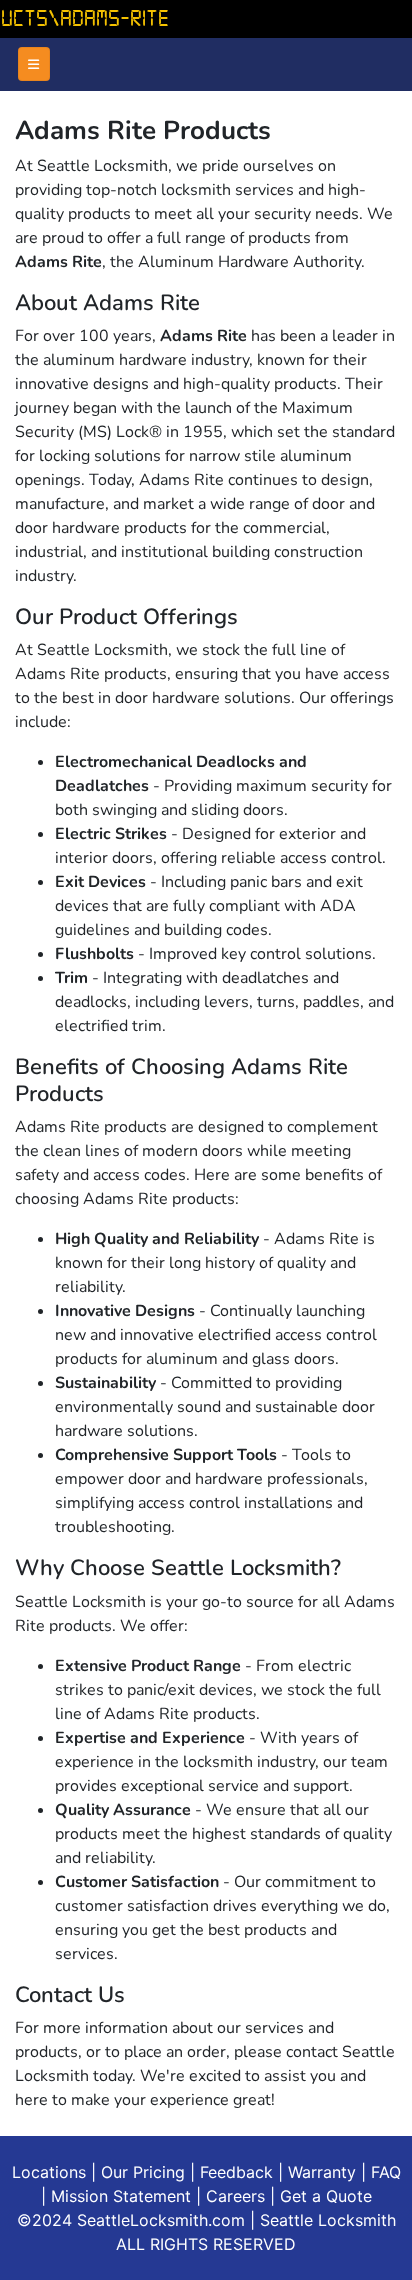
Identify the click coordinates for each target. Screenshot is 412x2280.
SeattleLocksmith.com (163, 2220)
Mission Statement (121, 2196)
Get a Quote (326, 2196)
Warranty (322, 2172)
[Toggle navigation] (34, 64)
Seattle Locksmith (328, 2220)
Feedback (236, 2172)
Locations (49, 2172)
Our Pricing (143, 2172)
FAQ (386, 2172)
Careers (235, 2196)
